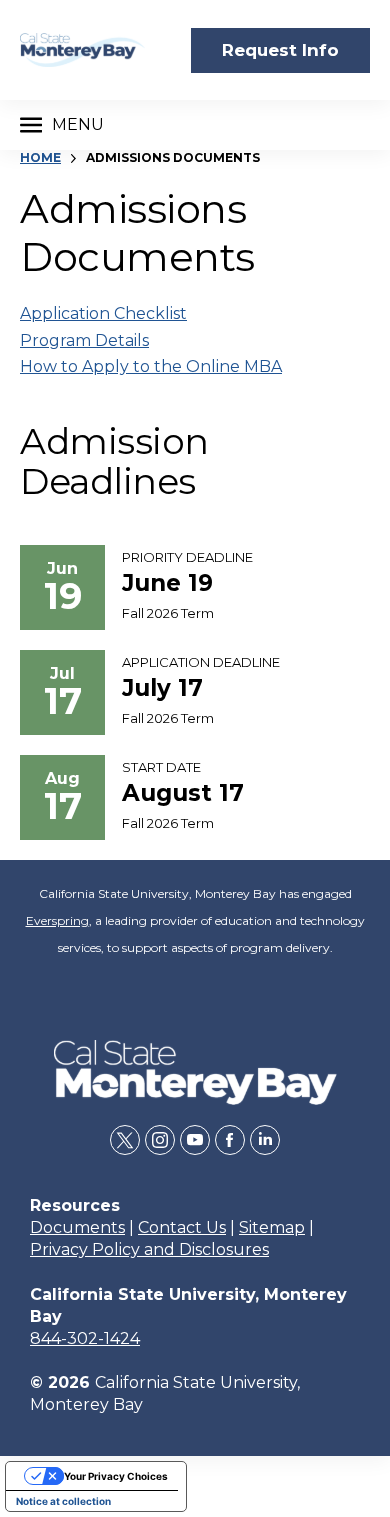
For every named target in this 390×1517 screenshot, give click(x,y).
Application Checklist (103, 313)
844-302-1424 (85, 1338)
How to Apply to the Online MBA (151, 366)
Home (40, 157)
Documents (77, 1227)
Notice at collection (63, 1501)
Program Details (84, 340)
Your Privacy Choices (116, 1476)
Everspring (57, 920)
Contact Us (182, 1227)
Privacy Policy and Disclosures (149, 1249)
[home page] (82, 50)
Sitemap (272, 1227)
